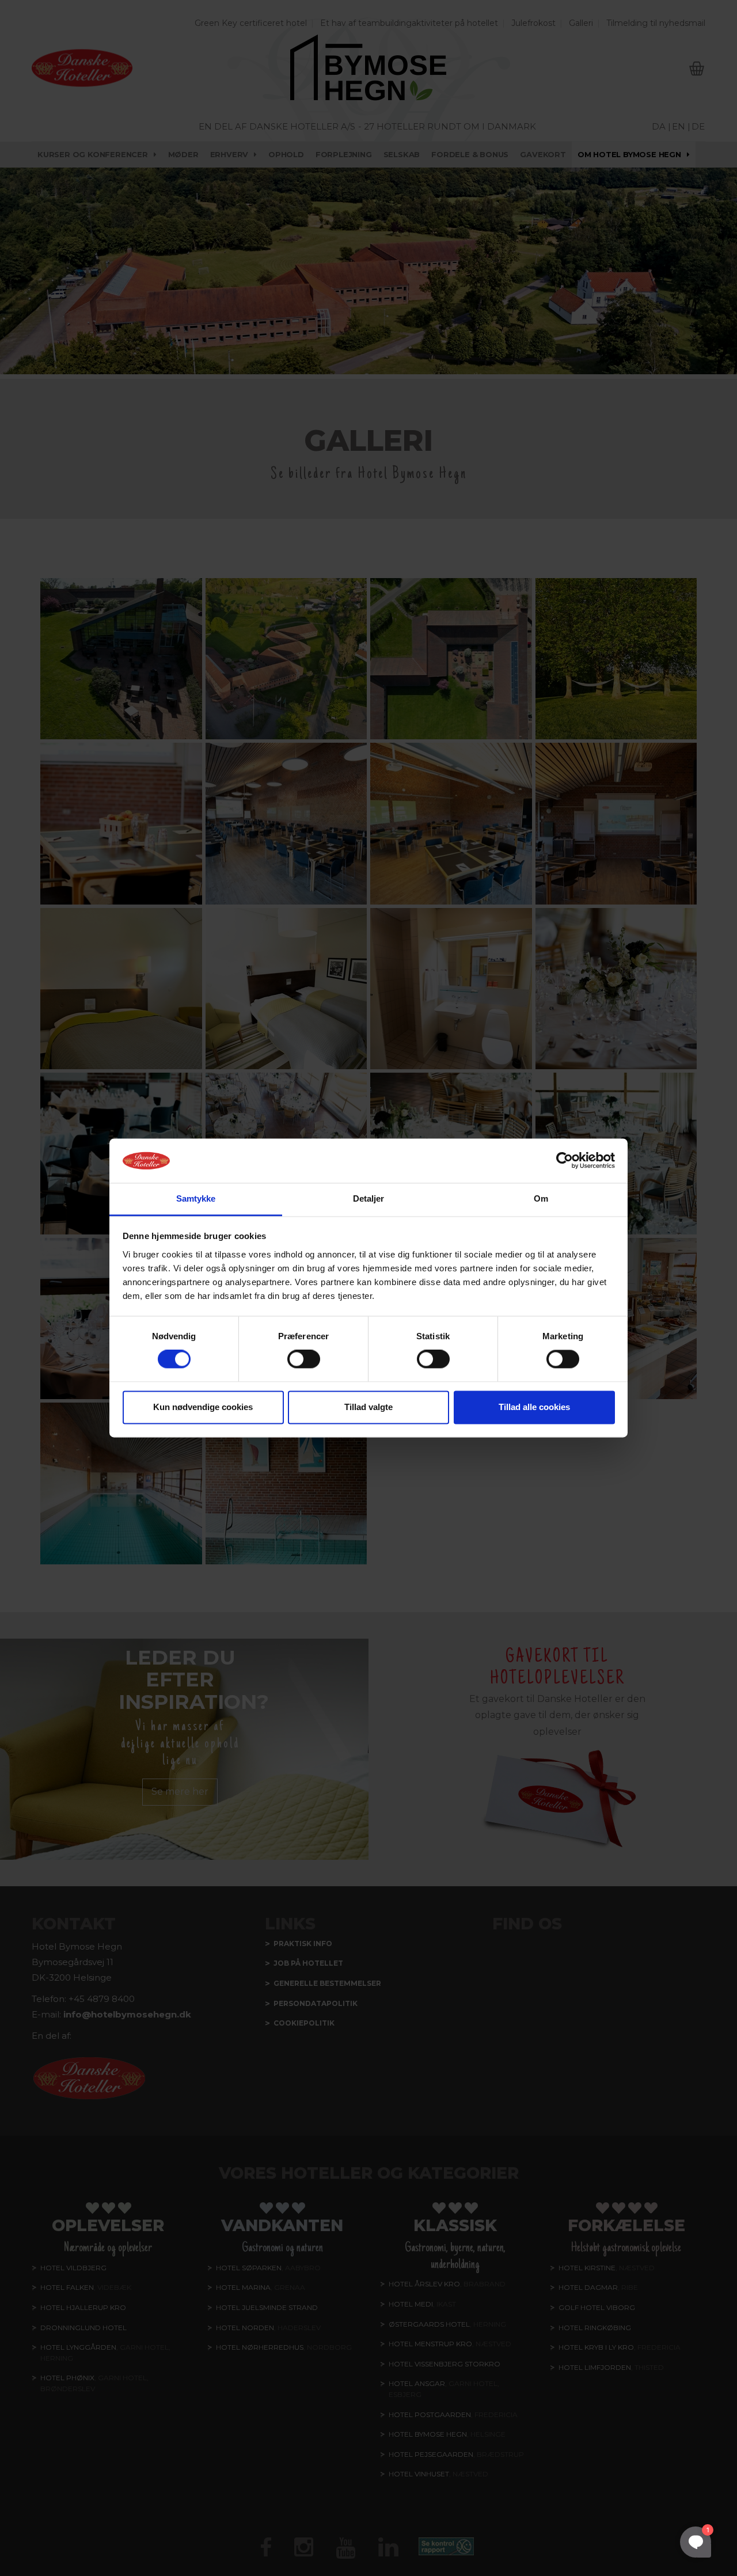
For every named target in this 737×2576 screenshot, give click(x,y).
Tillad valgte (368, 1407)
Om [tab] (541, 1198)
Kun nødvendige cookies (203, 1407)
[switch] (304, 1359)
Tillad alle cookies (534, 1407)
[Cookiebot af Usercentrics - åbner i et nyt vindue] (565, 1161)
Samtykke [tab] (196, 1198)
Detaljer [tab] (369, 1198)
